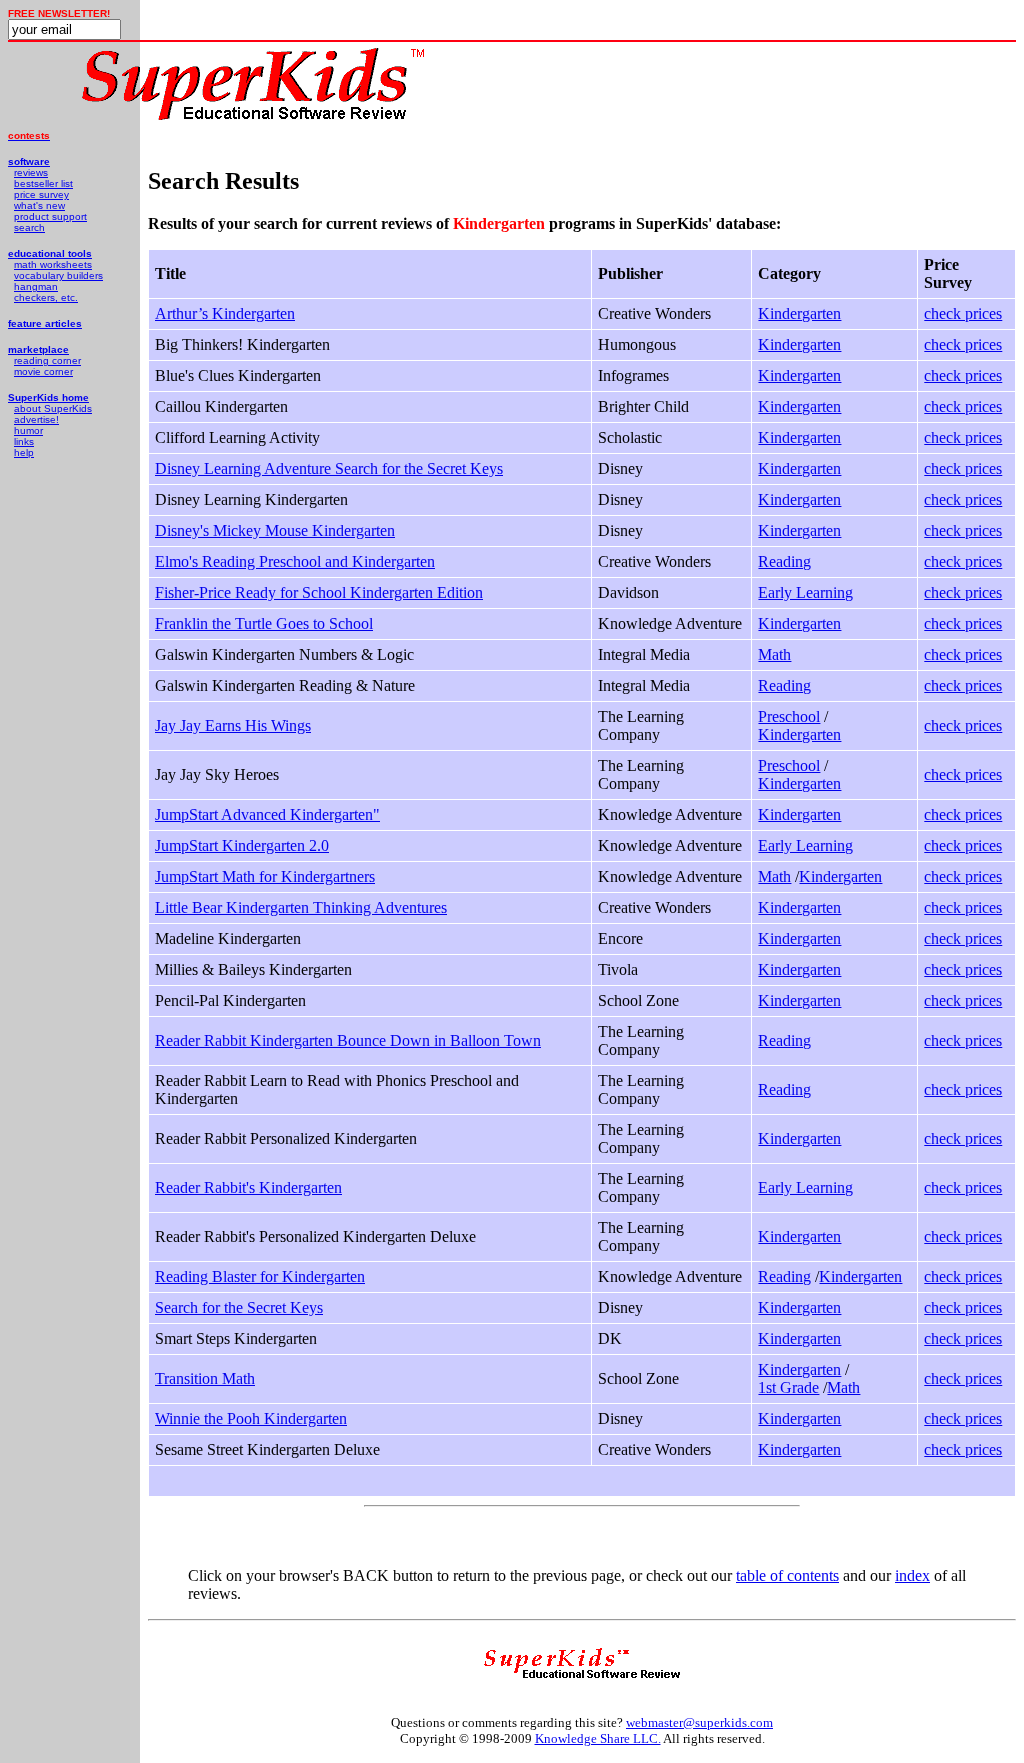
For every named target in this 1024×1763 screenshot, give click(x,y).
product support (50, 216)
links (24, 441)
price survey (41, 194)
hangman (36, 286)
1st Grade (788, 1387)
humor (28, 430)
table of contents (787, 1575)
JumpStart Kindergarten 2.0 (242, 845)
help (24, 452)
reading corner (47, 360)
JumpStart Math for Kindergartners (265, 876)
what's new (39, 205)
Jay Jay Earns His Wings (233, 725)
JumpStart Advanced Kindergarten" (267, 814)
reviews (31, 172)
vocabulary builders (58, 275)
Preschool (789, 716)
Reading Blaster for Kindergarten (260, 1276)
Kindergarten (799, 313)
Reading (784, 561)
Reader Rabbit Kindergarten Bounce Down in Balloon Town (348, 1040)
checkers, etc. (46, 297)
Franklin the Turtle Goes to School (264, 623)
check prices (963, 313)
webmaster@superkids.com (699, 1722)
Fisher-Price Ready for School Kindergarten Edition (319, 592)
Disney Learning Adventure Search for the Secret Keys (329, 468)
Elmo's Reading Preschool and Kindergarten (295, 561)
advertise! (36, 419)
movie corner (43, 371)
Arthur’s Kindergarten (225, 313)
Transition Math (205, 1378)
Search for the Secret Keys (239, 1307)
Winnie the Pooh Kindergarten (251, 1418)
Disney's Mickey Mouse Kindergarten (275, 530)
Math (774, 654)
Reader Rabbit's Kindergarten (248, 1187)
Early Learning (805, 592)
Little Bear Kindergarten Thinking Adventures (301, 907)
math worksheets (53, 264)
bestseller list (43, 183)
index (912, 1575)
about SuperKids (53, 408)
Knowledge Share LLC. (598, 1738)
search (29, 227)
